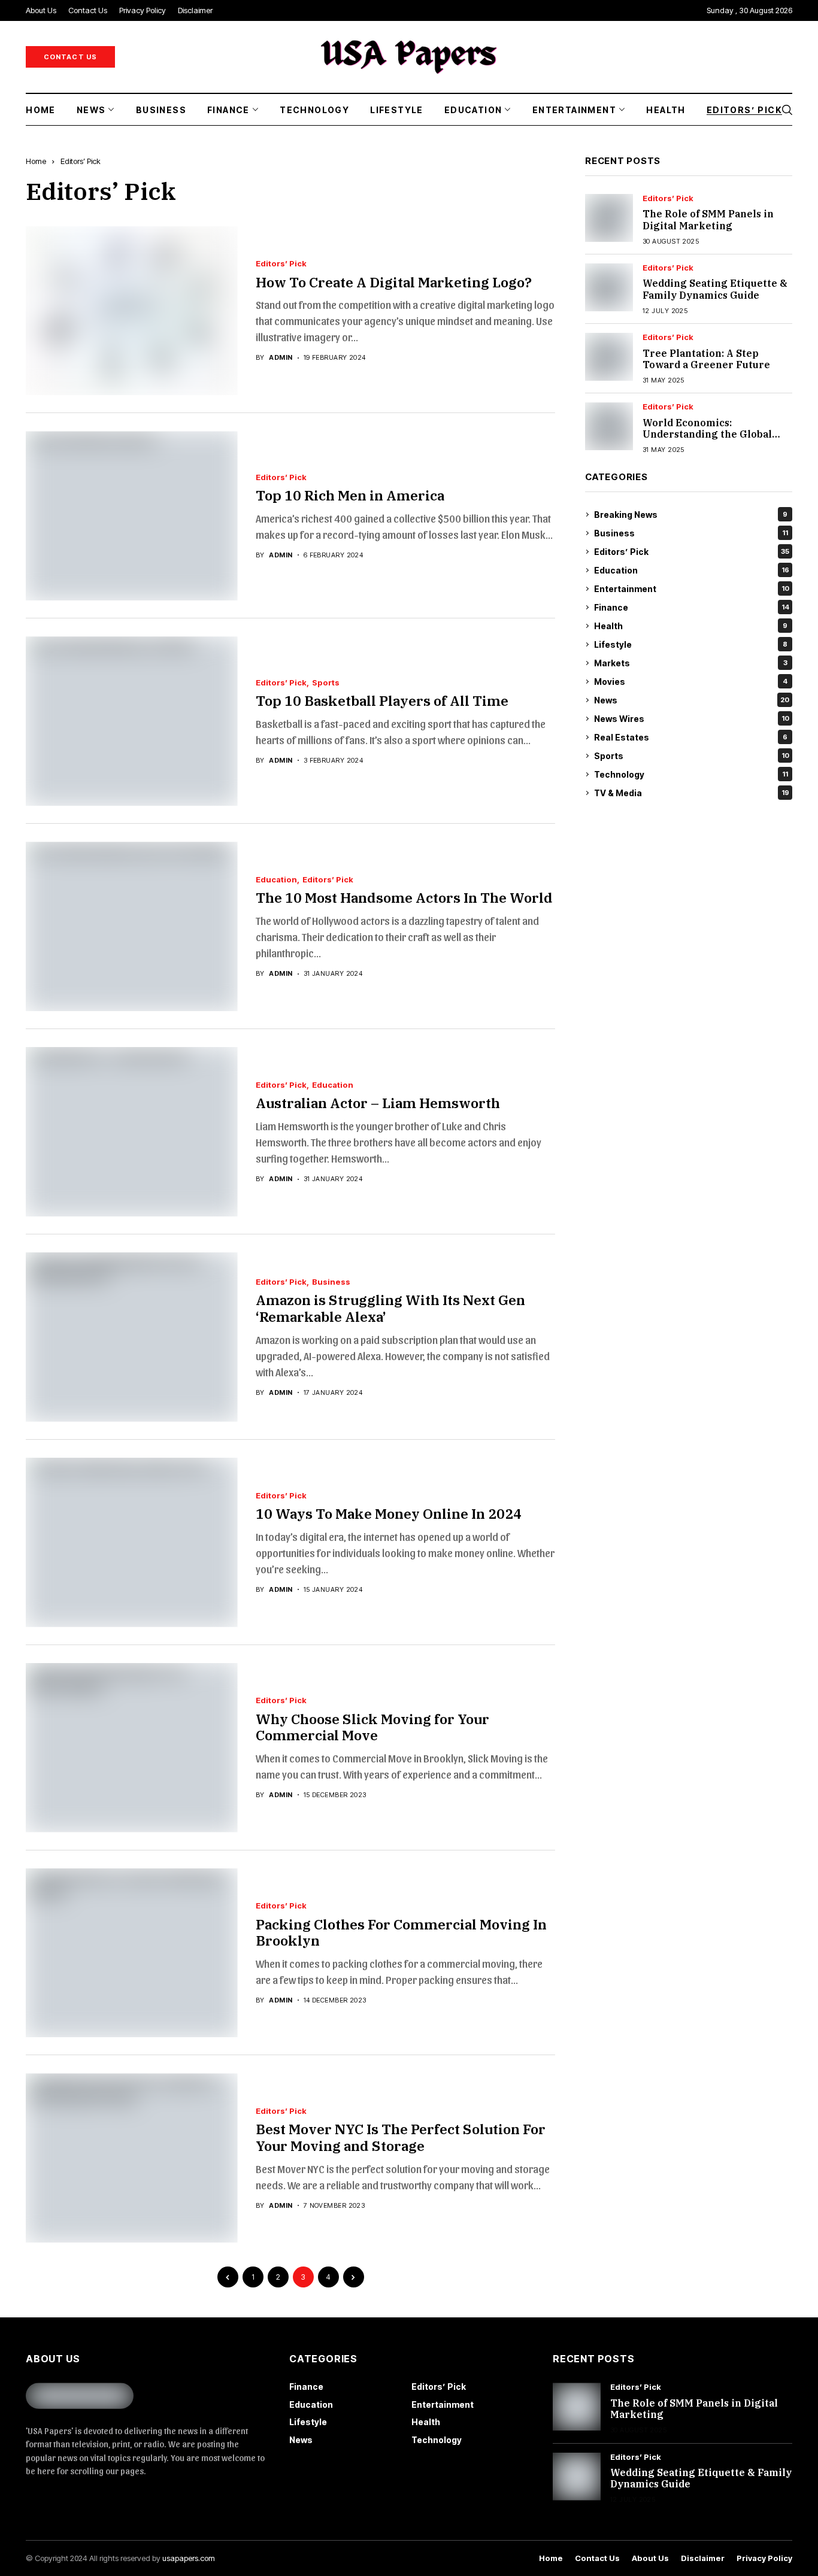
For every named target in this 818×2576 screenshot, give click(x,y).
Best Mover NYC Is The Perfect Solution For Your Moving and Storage (401, 2137)
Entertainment (692, 589)
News (692, 700)
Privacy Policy (764, 2558)
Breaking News (691, 515)
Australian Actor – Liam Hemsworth (378, 1103)
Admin (281, 358)
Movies (691, 682)
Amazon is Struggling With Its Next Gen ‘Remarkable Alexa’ (390, 1308)
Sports (326, 683)
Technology (691, 774)
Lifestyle (691, 644)
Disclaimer (703, 2558)
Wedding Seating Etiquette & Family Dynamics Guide (715, 289)
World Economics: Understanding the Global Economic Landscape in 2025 (714, 434)
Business (331, 1282)
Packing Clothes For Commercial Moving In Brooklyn (401, 1932)
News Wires (692, 719)
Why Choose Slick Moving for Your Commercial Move (372, 1727)
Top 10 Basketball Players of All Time (382, 700)
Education (276, 880)
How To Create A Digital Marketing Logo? (394, 282)
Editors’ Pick (81, 161)
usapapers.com (189, 2558)
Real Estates (691, 737)
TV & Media (692, 793)
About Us (650, 2558)
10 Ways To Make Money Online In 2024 (389, 1513)
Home (36, 161)
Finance (692, 607)
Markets (691, 663)
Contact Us (597, 2558)
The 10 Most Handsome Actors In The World (404, 897)
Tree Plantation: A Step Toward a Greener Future (706, 359)
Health (691, 626)
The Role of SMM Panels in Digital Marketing (708, 220)
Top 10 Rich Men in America (350, 495)
